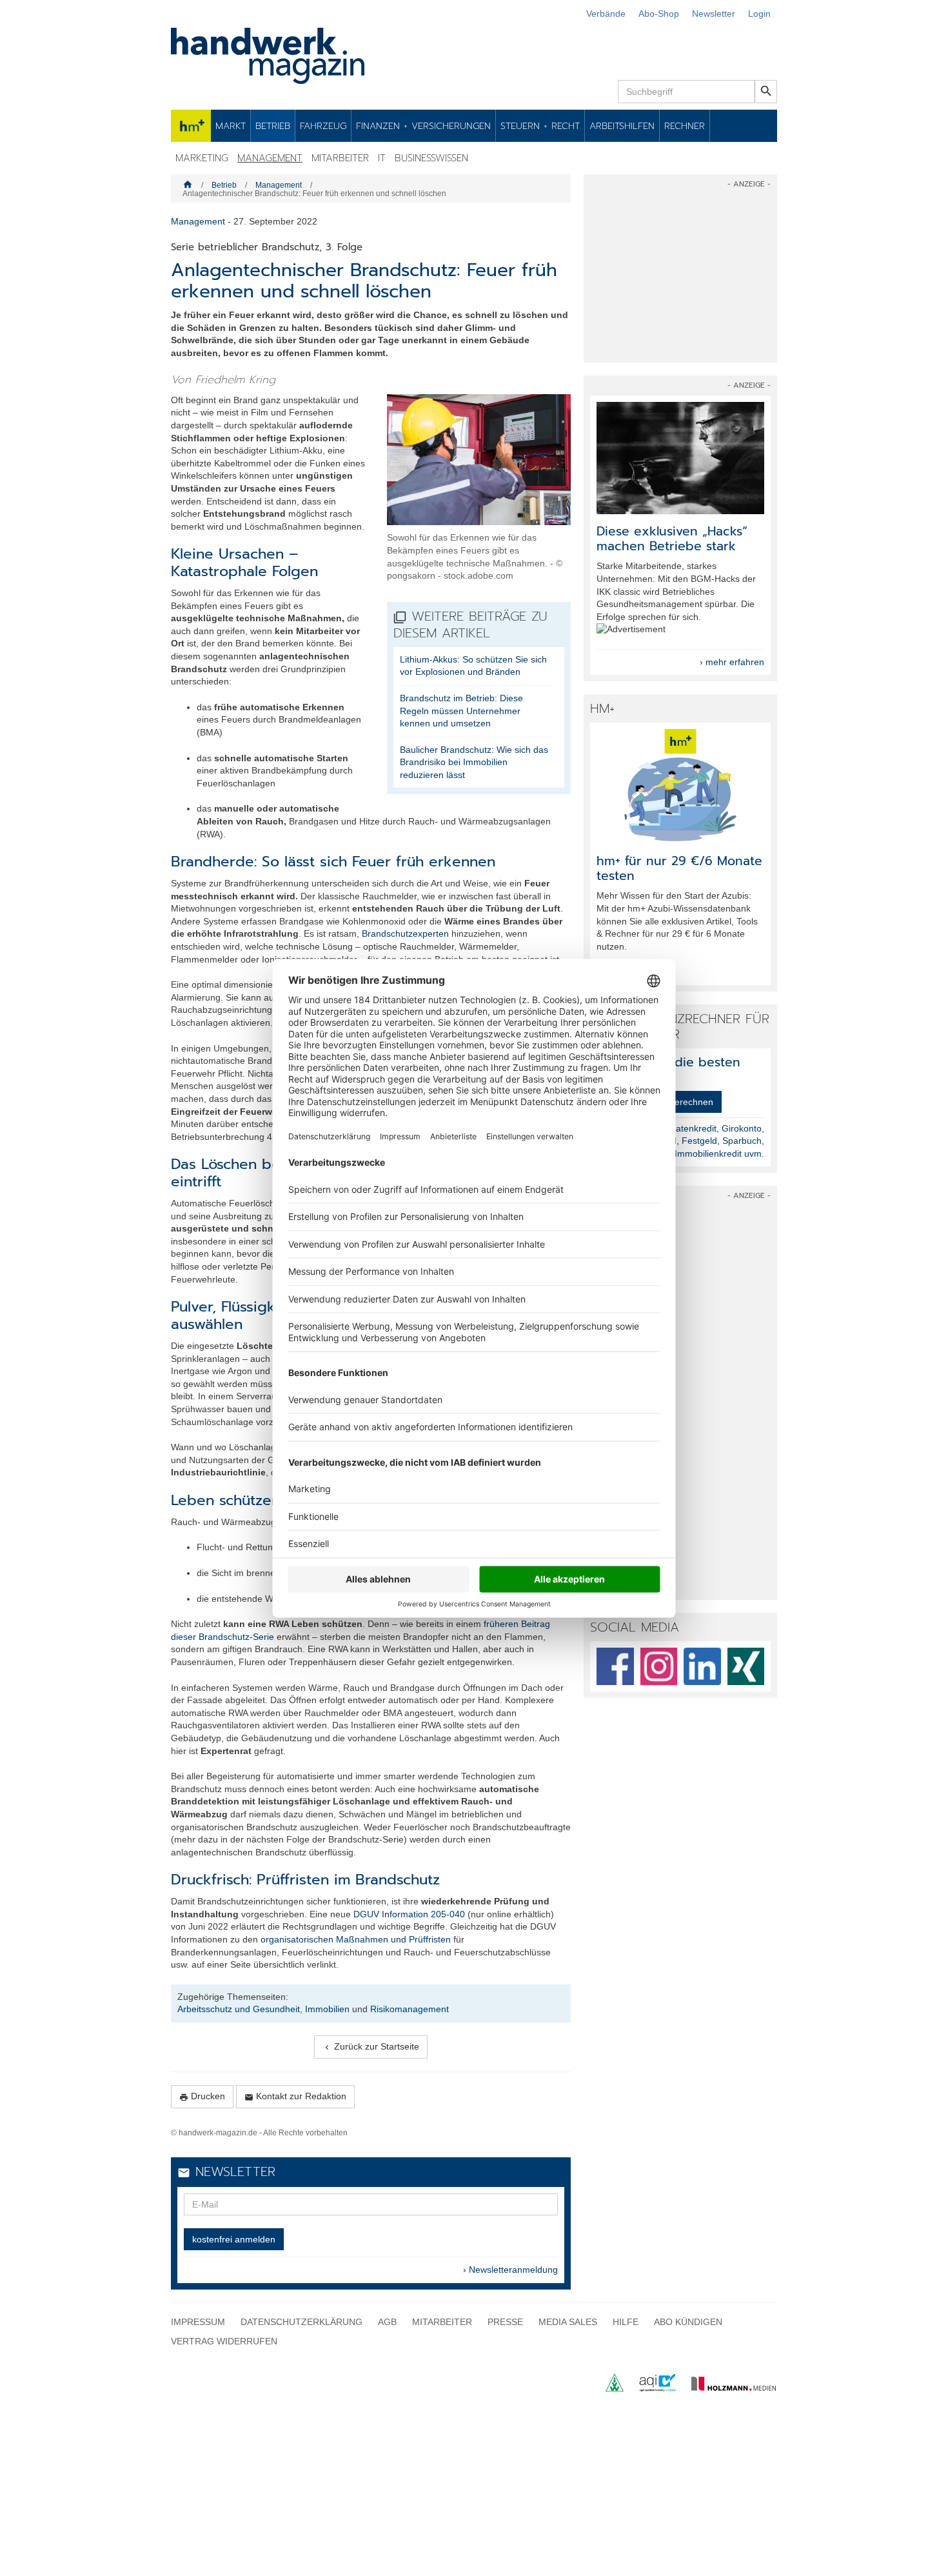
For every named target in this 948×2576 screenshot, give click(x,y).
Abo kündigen (688, 2322)
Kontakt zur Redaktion (295, 2096)
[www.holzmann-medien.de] (728, 2388)
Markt (231, 126)
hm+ (191, 126)
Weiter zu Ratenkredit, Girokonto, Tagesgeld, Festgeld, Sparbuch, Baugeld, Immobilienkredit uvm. (696, 1141)
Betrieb (273, 126)
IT (382, 158)
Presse (505, 2322)
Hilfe (626, 2322)
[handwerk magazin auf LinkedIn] (702, 1666)
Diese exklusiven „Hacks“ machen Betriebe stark (672, 539)
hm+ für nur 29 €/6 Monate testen (679, 868)
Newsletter (714, 14)
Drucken (202, 2096)
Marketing (202, 158)
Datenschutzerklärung (301, 2322)
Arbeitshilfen (622, 126)
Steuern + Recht (540, 126)
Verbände (606, 14)
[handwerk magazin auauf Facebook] (615, 1666)
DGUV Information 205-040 (409, 1914)
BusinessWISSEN (431, 158)
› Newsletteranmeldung (510, 2270)
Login (759, 14)
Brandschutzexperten (405, 934)
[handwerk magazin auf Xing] (746, 1666)
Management (270, 158)
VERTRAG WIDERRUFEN (224, 2341)
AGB (387, 2322)
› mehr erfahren (732, 662)
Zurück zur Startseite (371, 2047)
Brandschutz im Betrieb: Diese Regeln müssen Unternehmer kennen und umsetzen (461, 711)
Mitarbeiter (340, 158)
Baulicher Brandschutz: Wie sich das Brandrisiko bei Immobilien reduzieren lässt (474, 762)
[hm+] (680, 785)
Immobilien (327, 2009)
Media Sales (568, 2322)
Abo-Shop (659, 14)
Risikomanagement (410, 2009)
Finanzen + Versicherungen (423, 126)
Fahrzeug (323, 126)
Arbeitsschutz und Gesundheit (239, 2009)
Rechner (685, 126)
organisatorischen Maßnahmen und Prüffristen (356, 1939)
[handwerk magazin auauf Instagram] (659, 1666)
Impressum (198, 2322)
